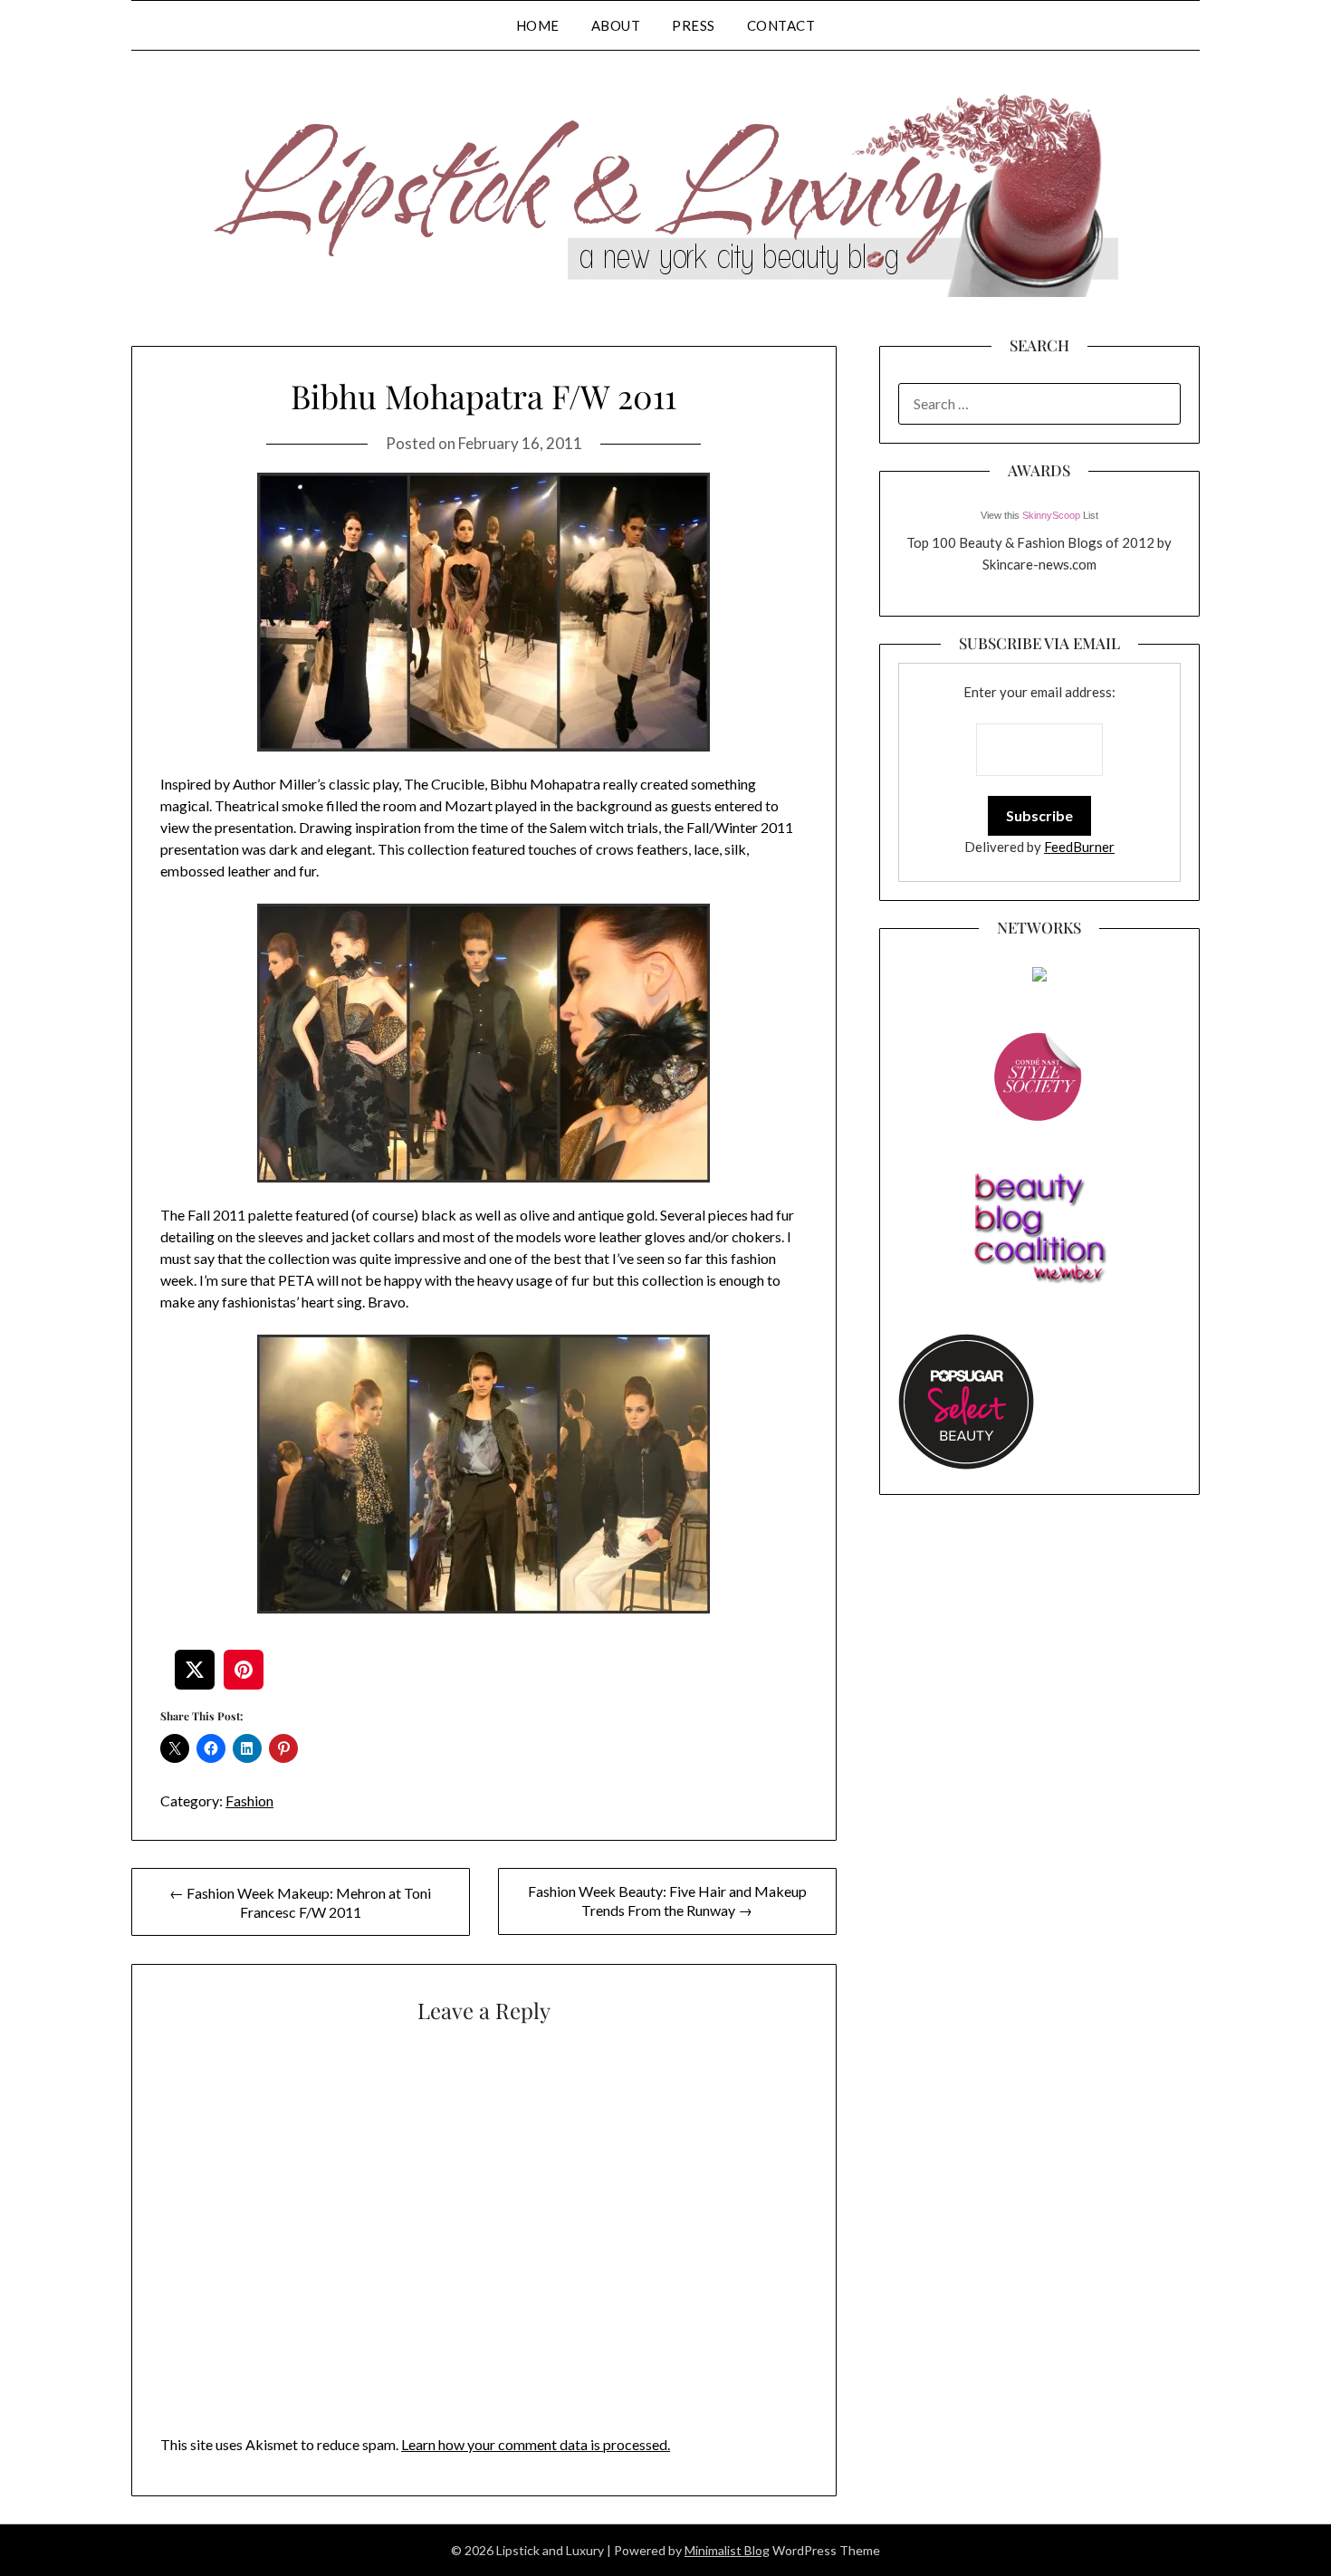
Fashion (249, 1800)
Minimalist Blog (727, 2550)
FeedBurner (1079, 847)
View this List (1039, 515)
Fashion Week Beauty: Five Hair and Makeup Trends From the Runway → (667, 1901)
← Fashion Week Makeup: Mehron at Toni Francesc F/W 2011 (300, 1902)
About (616, 25)
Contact (781, 25)
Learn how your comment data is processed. (536, 2444)
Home (538, 25)
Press (694, 25)
